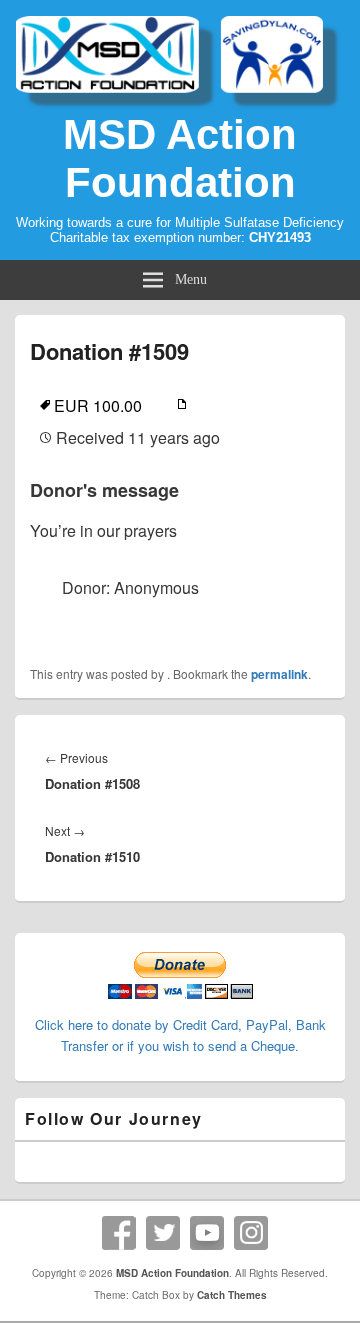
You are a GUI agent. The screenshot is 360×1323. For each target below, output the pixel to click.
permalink (279, 674)
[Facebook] (119, 1233)
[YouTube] (207, 1233)
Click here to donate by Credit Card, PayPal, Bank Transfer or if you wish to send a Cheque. (180, 1035)
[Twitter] (163, 1233)
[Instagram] (251, 1233)
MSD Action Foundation (180, 158)
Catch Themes (232, 1295)
